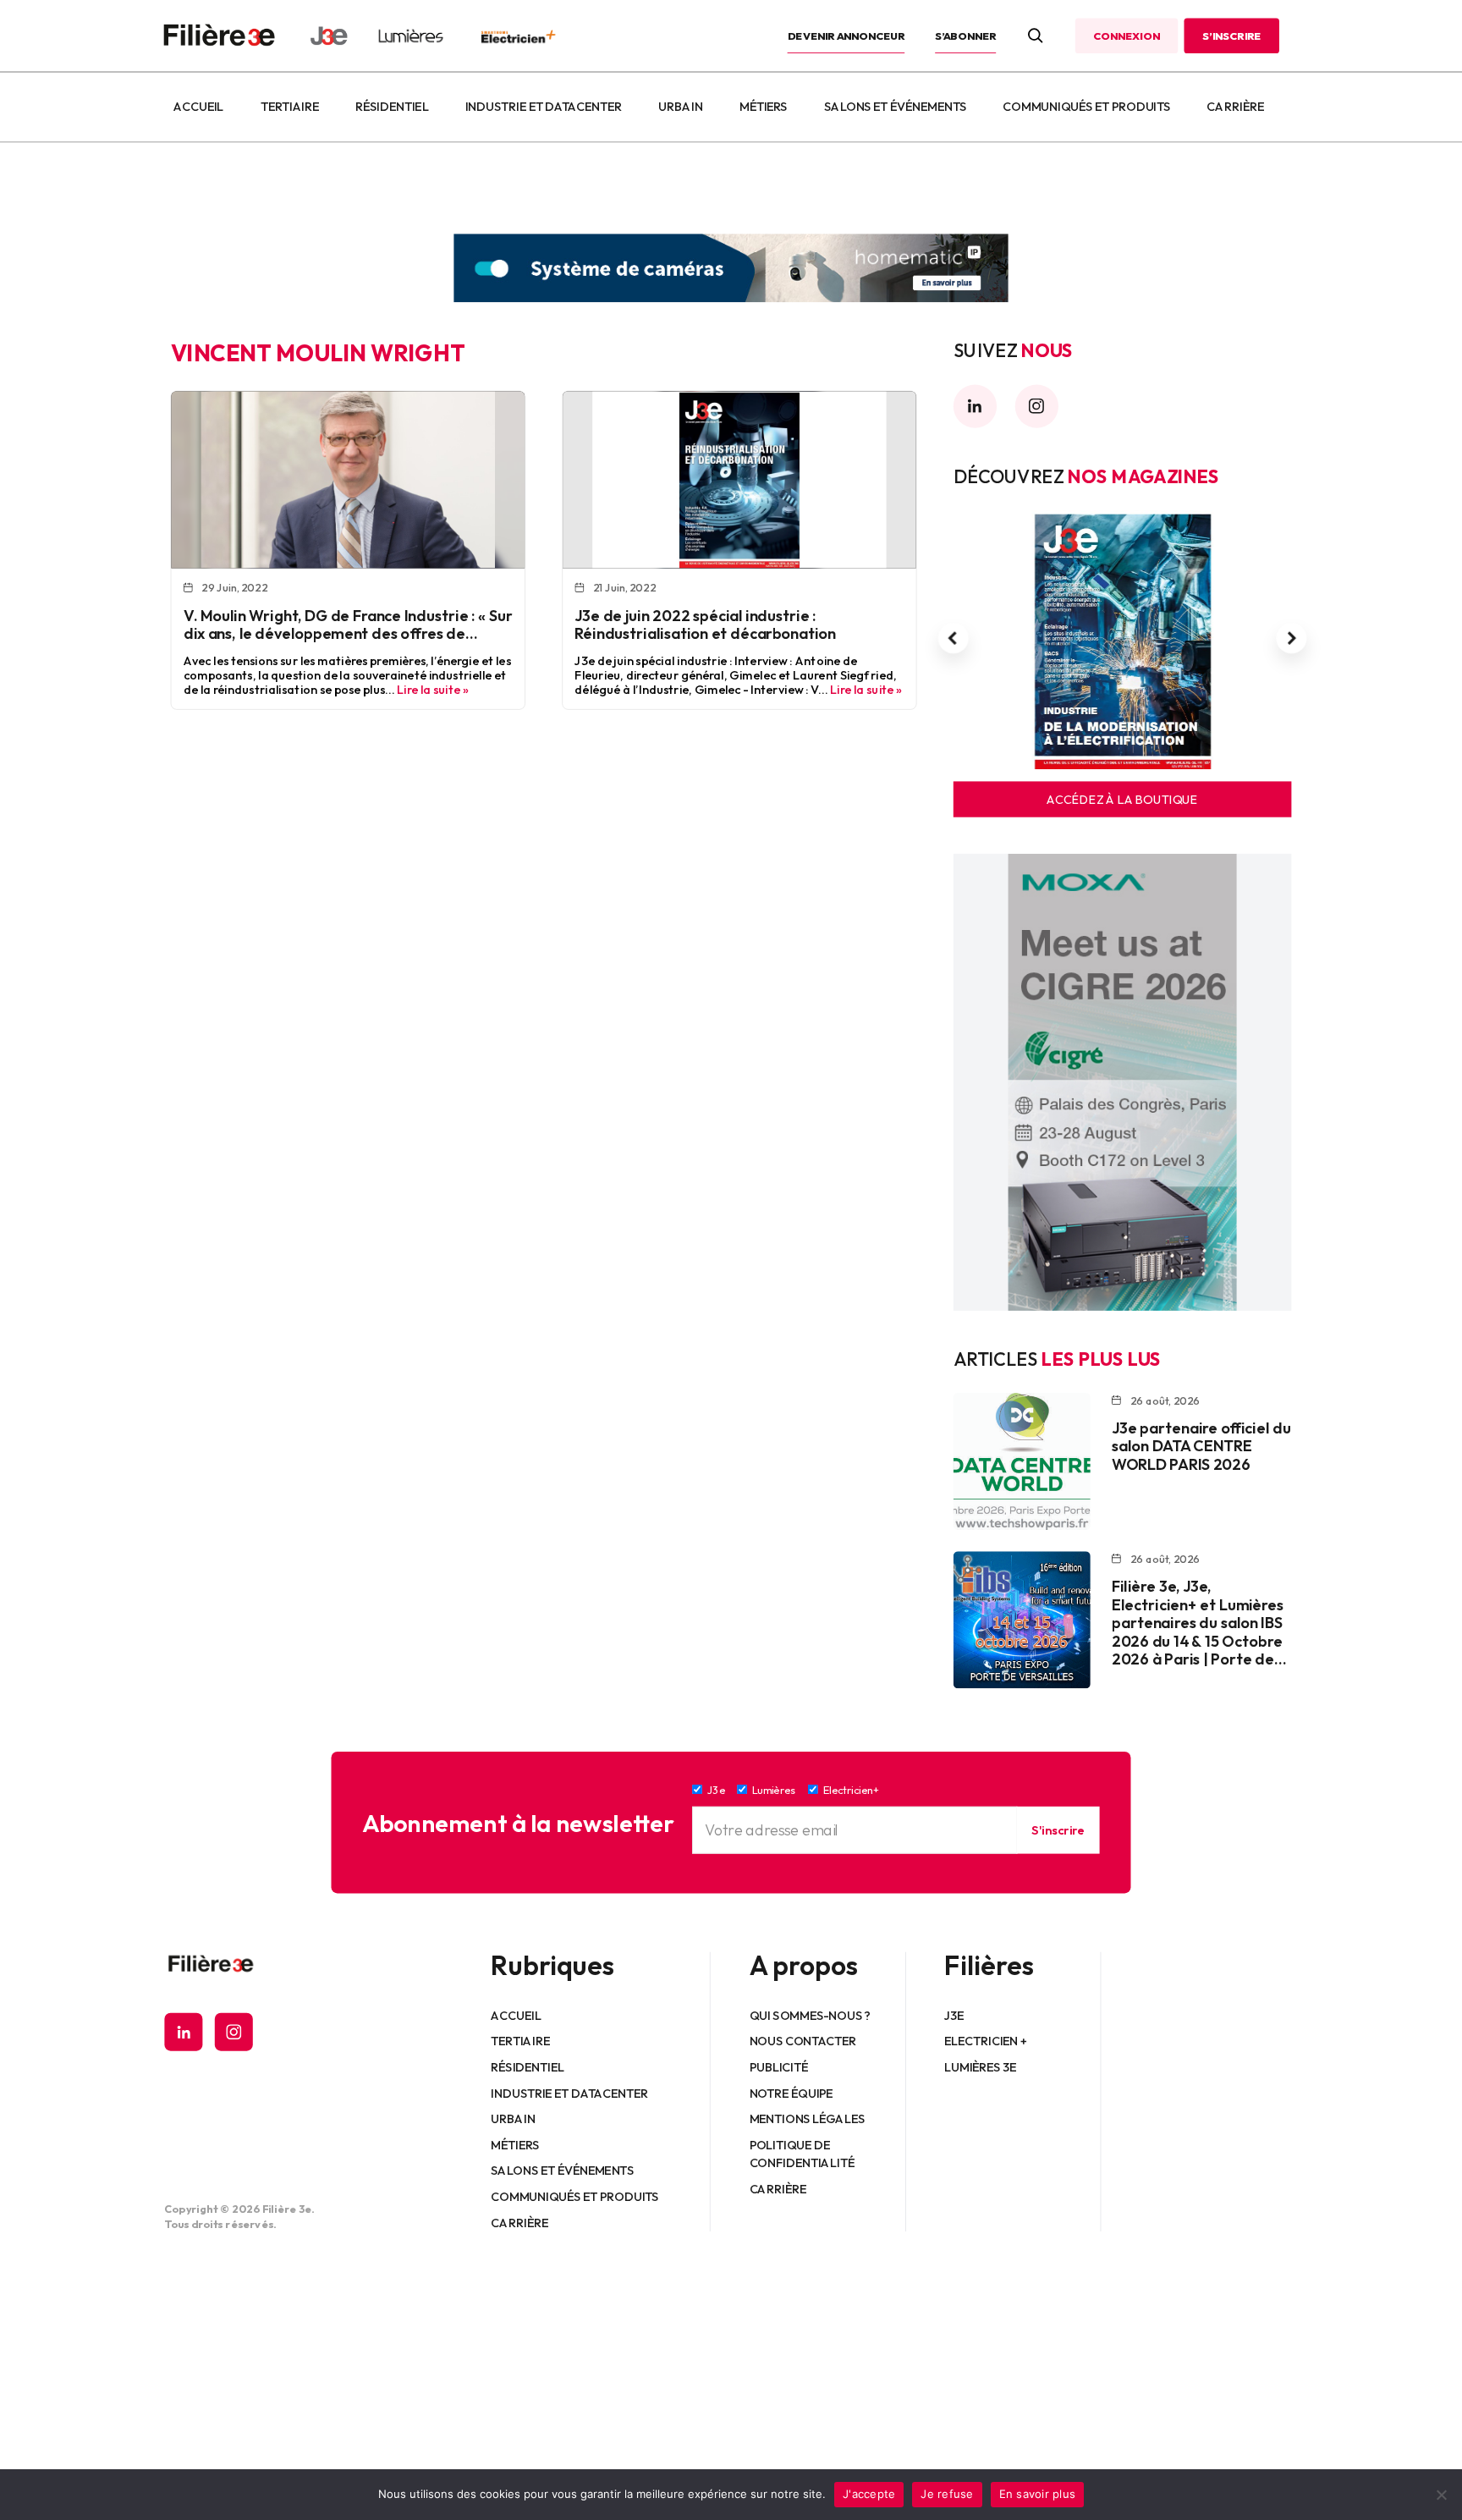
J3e (954, 2015)
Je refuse (947, 2494)
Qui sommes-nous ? (810, 2015)
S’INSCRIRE (1231, 36)
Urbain (680, 107)
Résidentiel (392, 107)
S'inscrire (1058, 1829)
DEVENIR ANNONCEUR (846, 36)
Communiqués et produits (1086, 107)
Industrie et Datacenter (544, 107)
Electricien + (985, 2041)
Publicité (779, 2067)
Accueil (198, 107)
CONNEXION (1126, 36)
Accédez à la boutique (1122, 800)
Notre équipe (791, 2093)
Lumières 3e (981, 2067)
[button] (954, 638)
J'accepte (869, 2494)
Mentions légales (808, 2119)
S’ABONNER (965, 36)
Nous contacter (803, 2041)
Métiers (764, 107)
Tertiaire (290, 107)
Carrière (1235, 107)
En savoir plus (1038, 2494)
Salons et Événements (895, 107)
